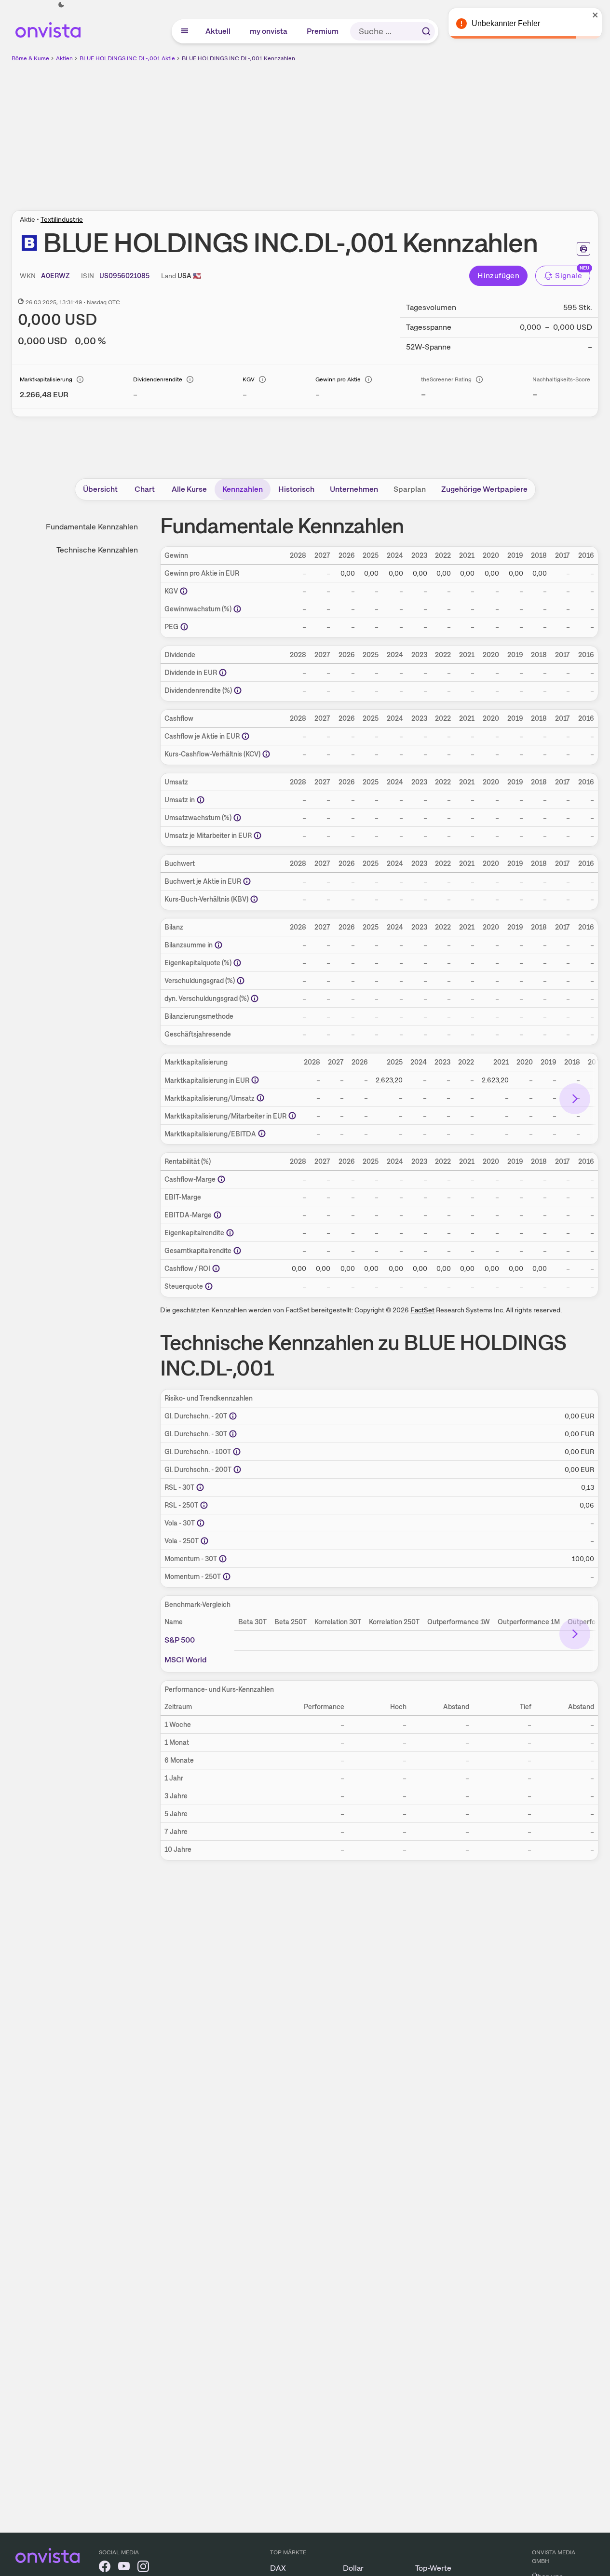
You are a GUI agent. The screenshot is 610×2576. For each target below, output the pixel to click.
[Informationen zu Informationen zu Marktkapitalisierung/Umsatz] (260, 1098)
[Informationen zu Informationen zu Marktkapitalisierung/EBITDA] (262, 1133)
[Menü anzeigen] (185, 31)
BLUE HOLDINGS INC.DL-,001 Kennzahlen (238, 58)
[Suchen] (426, 31)
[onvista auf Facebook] (105, 2568)
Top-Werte (433, 2568)
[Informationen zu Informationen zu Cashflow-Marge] (221, 1179)
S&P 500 (180, 1640)
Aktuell (218, 31)
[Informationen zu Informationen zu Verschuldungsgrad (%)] (241, 981)
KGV (249, 379)
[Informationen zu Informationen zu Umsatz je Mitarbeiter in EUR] (258, 836)
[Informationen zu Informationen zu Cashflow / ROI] (216, 1268)
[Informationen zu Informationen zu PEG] (184, 627)
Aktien (64, 58)
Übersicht (100, 489)
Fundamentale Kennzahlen (92, 527)
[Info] (80, 379)
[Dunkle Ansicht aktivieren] (61, 5)
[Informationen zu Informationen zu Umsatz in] (201, 800)
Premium (323, 31)
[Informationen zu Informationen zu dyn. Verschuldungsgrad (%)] (255, 998)
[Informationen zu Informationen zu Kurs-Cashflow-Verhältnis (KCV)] (266, 754)
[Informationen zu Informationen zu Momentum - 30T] (223, 1559)
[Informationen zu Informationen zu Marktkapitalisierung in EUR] (255, 1080)
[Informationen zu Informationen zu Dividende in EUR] (223, 673)
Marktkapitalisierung (46, 379)
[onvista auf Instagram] (143, 2568)
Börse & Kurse (30, 58)
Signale (569, 276)
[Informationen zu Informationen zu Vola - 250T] (204, 1541)
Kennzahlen (243, 489)
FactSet (422, 1310)
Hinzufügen (498, 276)
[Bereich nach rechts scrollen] (575, 1099)
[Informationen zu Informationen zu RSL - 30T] (200, 1487)
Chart (145, 489)
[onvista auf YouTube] (124, 2568)
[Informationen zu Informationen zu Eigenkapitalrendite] (230, 1233)
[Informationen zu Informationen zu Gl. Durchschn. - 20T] (233, 1416)
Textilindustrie (62, 219)
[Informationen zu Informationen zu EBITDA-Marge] (217, 1215)
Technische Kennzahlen (97, 550)
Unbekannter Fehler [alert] (506, 23)
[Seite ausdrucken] (583, 249)
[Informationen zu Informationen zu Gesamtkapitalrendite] (237, 1251)
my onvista (269, 31)
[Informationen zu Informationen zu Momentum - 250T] (227, 1577)
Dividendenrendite (158, 379)
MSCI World (186, 1660)
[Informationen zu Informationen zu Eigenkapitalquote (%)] (237, 963)
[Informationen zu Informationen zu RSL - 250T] (204, 1505)
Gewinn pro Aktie (338, 379)
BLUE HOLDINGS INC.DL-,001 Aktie (127, 58)
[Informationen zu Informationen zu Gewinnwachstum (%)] (237, 609)
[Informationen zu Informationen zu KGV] (184, 591)
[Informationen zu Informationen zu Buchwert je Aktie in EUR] (247, 881)
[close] (596, 15)
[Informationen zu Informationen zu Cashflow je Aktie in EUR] (245, 736)
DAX (278, 2568)
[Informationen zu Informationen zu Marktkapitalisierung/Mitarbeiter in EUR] (292, 1116)
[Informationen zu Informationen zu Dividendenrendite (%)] (238, 690)
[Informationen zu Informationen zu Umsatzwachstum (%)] (237, 818)
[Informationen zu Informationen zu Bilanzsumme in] (218, 945)
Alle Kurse (189, 489)
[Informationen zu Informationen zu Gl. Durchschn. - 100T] (237, 1452)
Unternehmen (354, 489)
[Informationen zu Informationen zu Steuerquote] (209, 1286)
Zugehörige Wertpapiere (484, 489)
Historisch (296, 489)
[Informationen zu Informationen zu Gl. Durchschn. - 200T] (237, 1470)
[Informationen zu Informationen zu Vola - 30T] (201, 1523)
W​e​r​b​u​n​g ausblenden (389, 131)
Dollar (353, 2568)
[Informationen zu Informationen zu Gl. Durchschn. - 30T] (233, 1434)
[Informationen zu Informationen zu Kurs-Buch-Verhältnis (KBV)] (254, 899)
